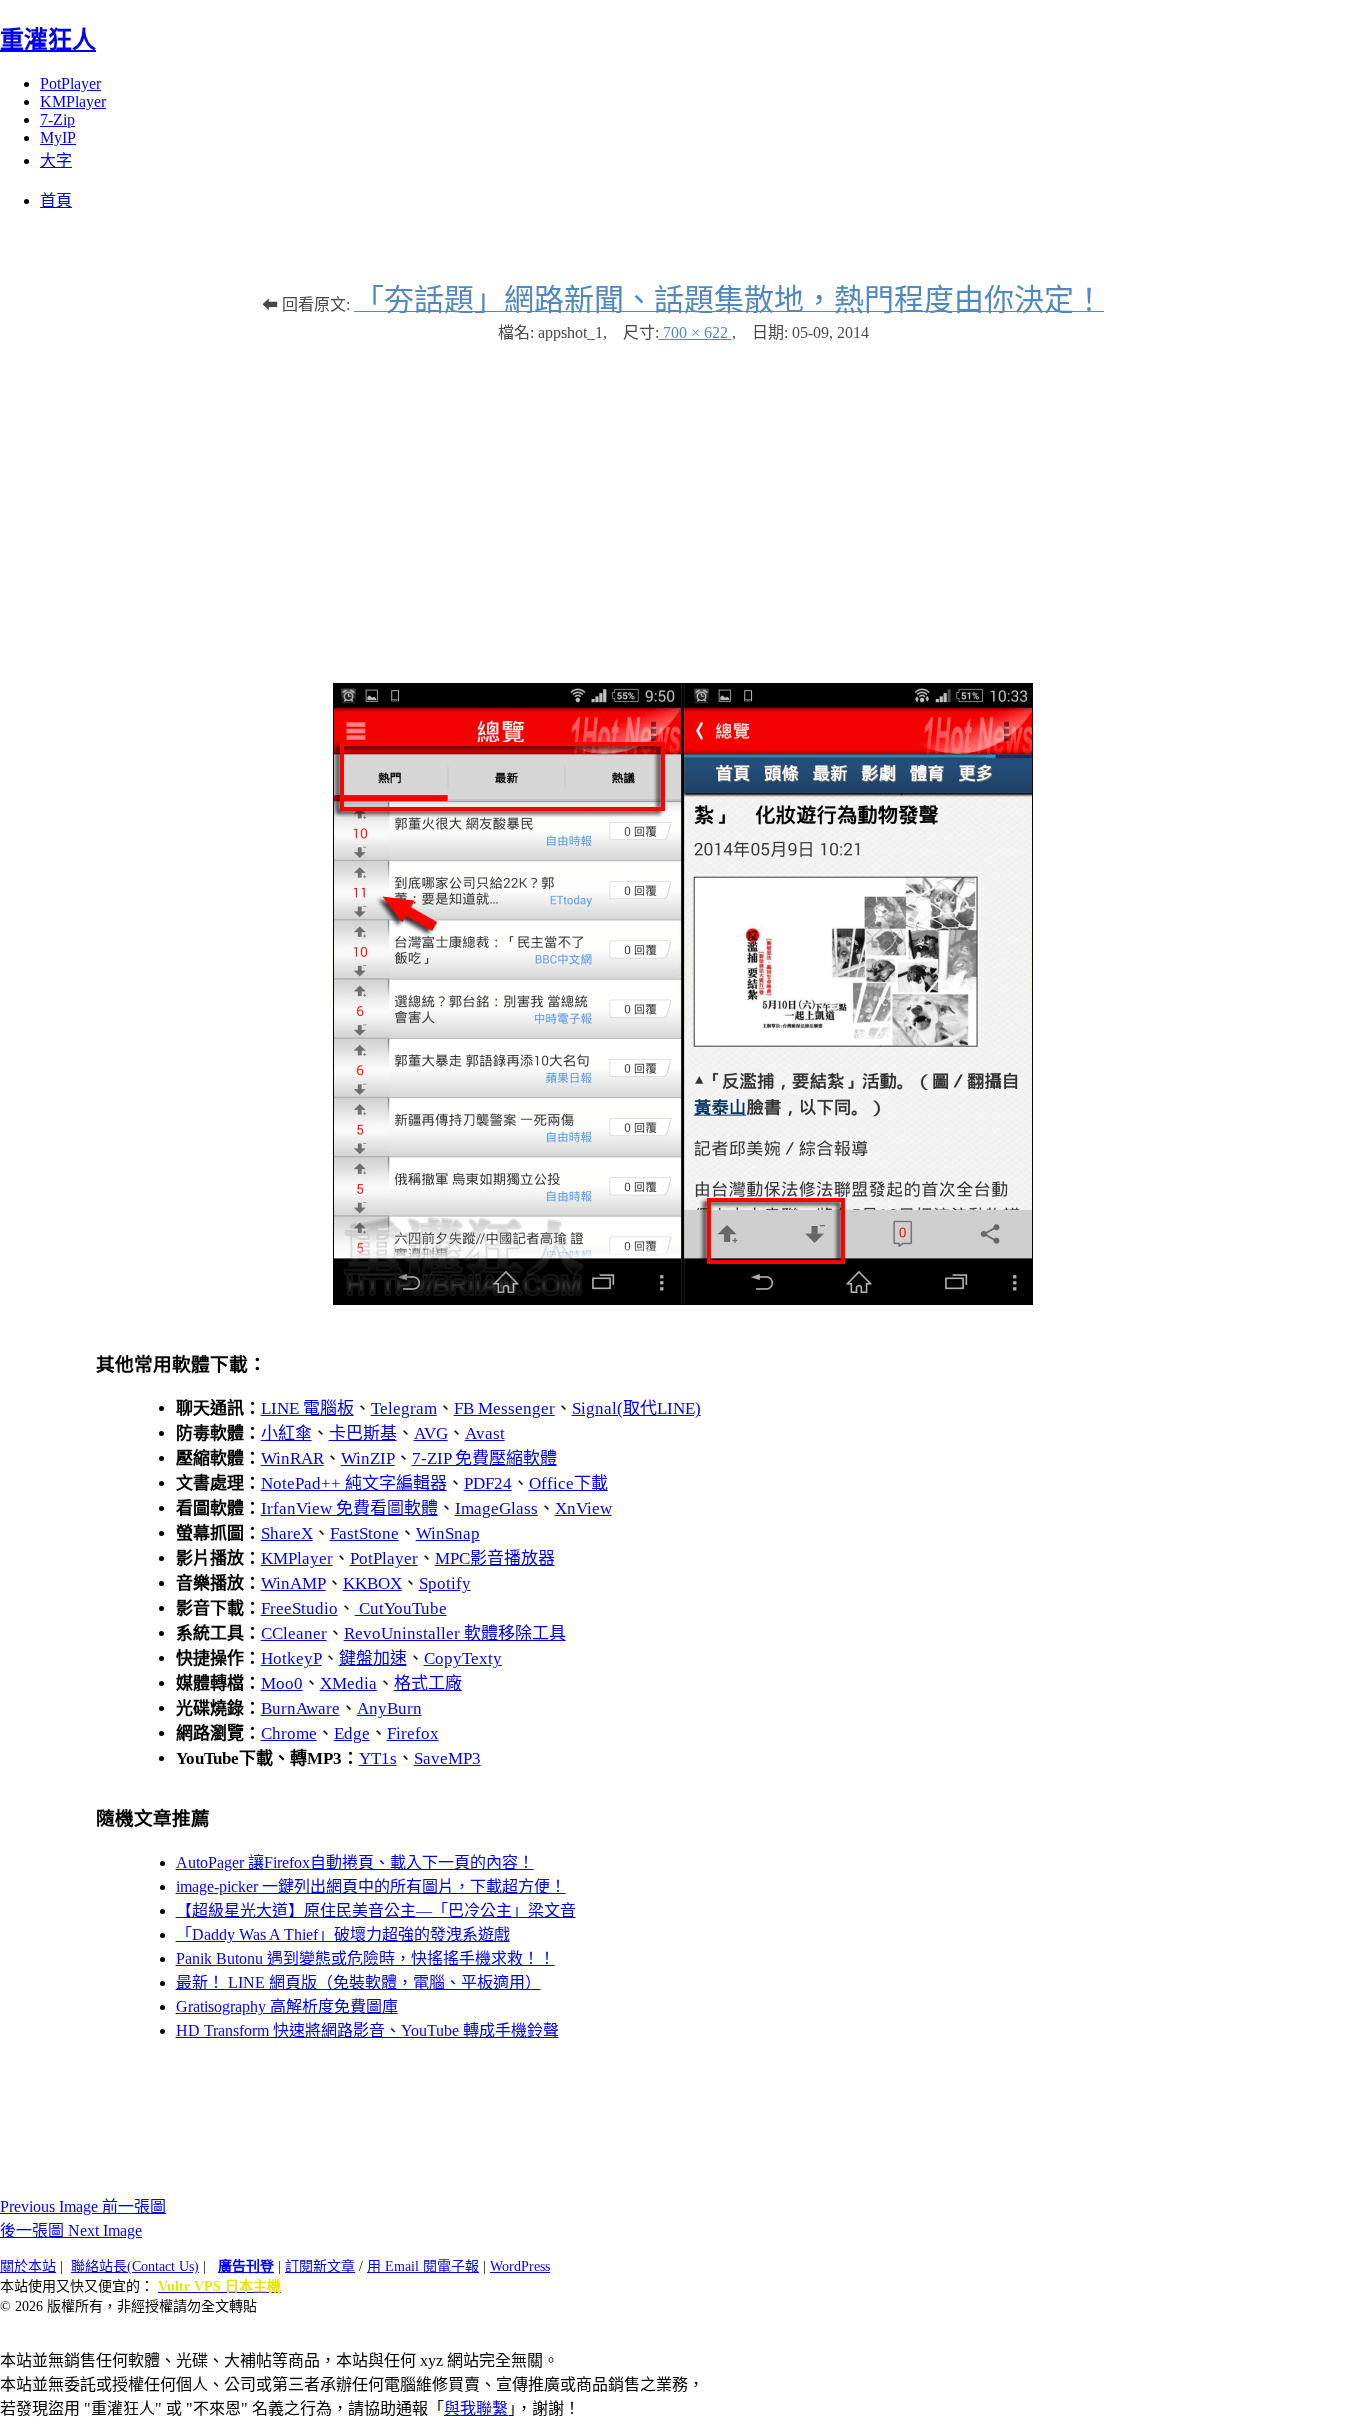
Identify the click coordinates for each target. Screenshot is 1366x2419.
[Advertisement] (683, 503)
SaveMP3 (447, 1758)
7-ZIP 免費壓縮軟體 (484, 1458)
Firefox (413, 1733)
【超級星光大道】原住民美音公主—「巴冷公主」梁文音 (376, 1910)
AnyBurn (389, 1708)
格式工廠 (428, 1683)
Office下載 (568, 1483)
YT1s (378, 1758)
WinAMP (293, 1583)
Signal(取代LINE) (636, 1408)
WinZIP (368, 1458)
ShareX (287, 1533)
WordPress (520, 2266)
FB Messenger (504, 1408)
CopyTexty (463, 1658)
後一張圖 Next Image (71, 2230)
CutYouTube (401, 1608)
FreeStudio (299, 1608)
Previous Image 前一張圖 (83, 2206)
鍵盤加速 (373, 1658)
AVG (431, 1433)
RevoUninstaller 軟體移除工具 (455, 1633)
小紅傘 (286, 1433)
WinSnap (448, 1533)
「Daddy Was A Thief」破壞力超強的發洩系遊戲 (343, 1934)
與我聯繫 (476, 2408)
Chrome (289, 1733)
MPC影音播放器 (495, 1558)
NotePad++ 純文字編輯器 (354, 1483)
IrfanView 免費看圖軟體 (349, 1508)
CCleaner (294, 1633)
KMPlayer (73, 101)
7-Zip (57, 119)
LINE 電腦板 (307, 1408)
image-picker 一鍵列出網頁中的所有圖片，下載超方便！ (371, 1886)
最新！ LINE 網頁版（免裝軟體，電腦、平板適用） (358, 1982)
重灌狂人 (48, 40)
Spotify (445, 1583)
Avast (485, 1433)
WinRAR (292, 1458)
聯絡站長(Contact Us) (135, 2266)
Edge (352, 1733)
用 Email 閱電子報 (423, 2266)
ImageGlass (496, 1508)
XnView (583, 1508)
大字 (56, 160)
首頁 (56, 200)
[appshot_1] (683, 1299)
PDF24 (488, 1483)
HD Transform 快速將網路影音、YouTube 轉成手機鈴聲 (367, 2030)
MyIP (58, 137)
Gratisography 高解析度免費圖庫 (287, 2006)
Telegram (404, 1408)
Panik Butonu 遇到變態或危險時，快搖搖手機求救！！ (365, 1958)
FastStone (364, 1533)
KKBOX (372, 1583)
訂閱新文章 (320, 2266)
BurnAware (300, 1708)
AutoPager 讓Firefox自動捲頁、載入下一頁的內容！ (355, 1862)
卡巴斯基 (363, 1433)
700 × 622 (695, 332)
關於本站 (28, 2266)
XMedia (348, 1683)
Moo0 (282, 1683)
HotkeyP (291, 1658)
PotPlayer (70, 83)
